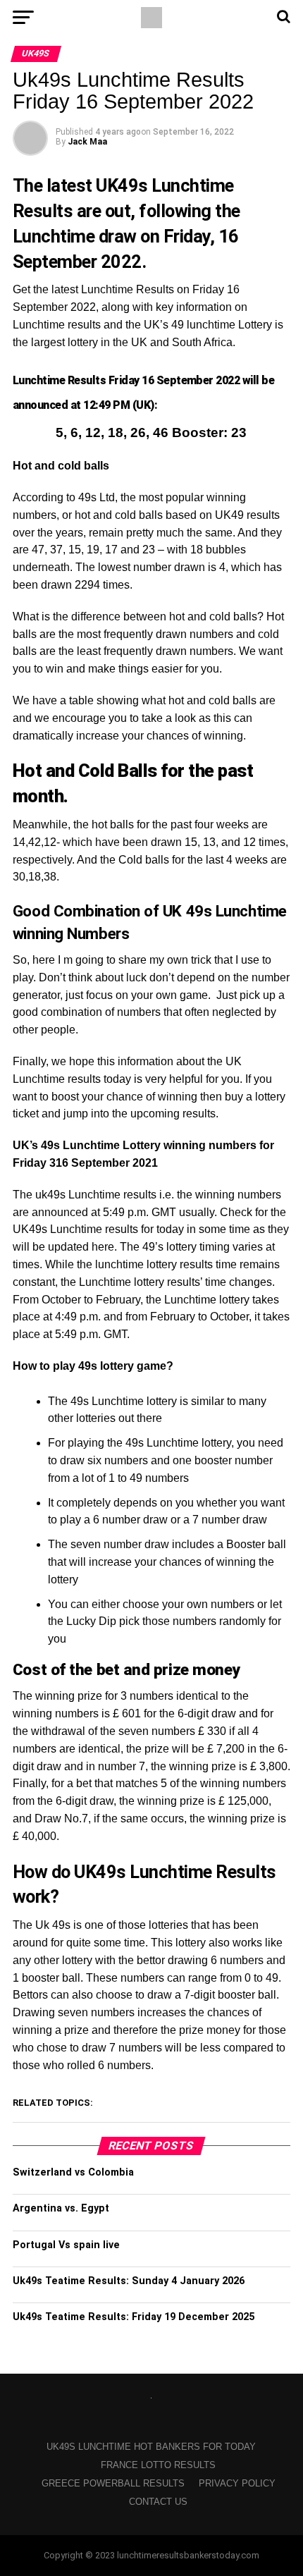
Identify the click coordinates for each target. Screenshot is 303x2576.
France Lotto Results (158, 2465)
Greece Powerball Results (113, 2483)
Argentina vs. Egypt (61, 2208)
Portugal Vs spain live (66, 2245)
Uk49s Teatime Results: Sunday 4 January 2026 (129, 2281)
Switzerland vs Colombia (73, 2172)
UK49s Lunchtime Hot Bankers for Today (151, 2447)
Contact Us (158, 2502)
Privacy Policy (237, 2483)
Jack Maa (87, 142)
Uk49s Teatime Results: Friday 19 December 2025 (134, 2317)
